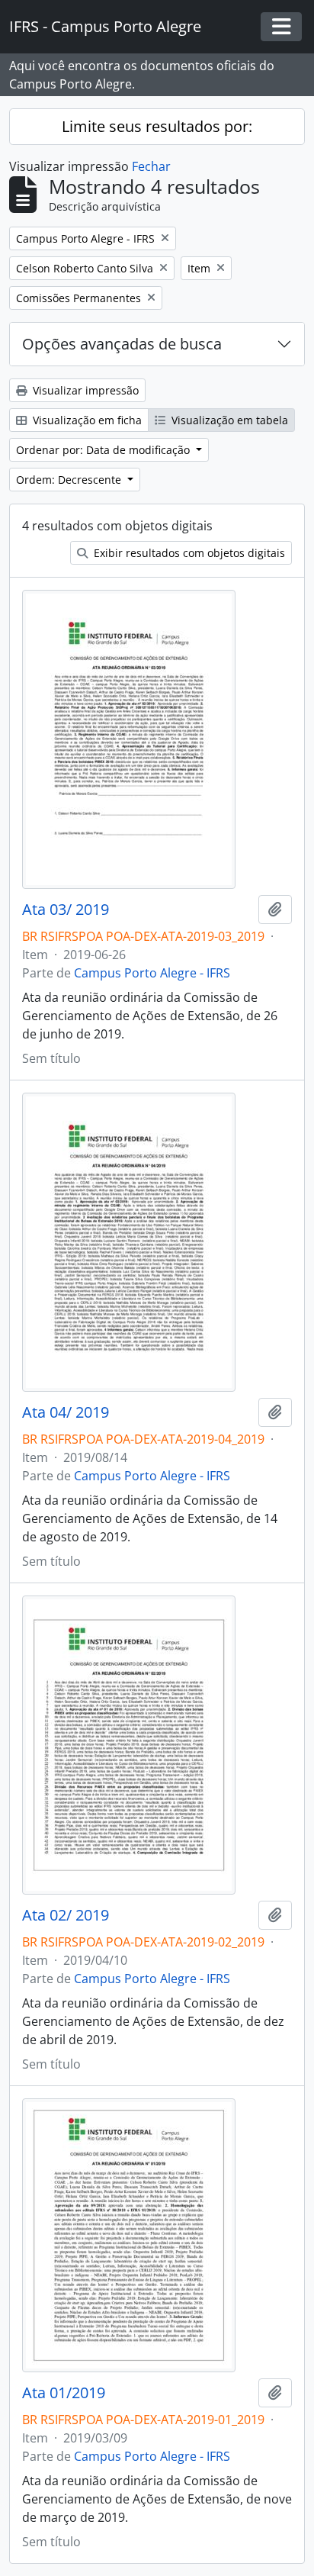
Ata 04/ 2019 (66, 1412)
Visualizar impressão (84, 390)
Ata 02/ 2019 (66, 1915)
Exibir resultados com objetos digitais (188, 553)
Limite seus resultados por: (157, 126)
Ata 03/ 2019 (66, 910)
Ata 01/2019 (64, 2393)
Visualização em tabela (228, 420)
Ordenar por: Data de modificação (104, 450)
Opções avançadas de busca (122, 344)
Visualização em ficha (86, 420)
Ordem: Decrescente (70, 480)
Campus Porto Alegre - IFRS (152, 973)
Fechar (151, 166)
